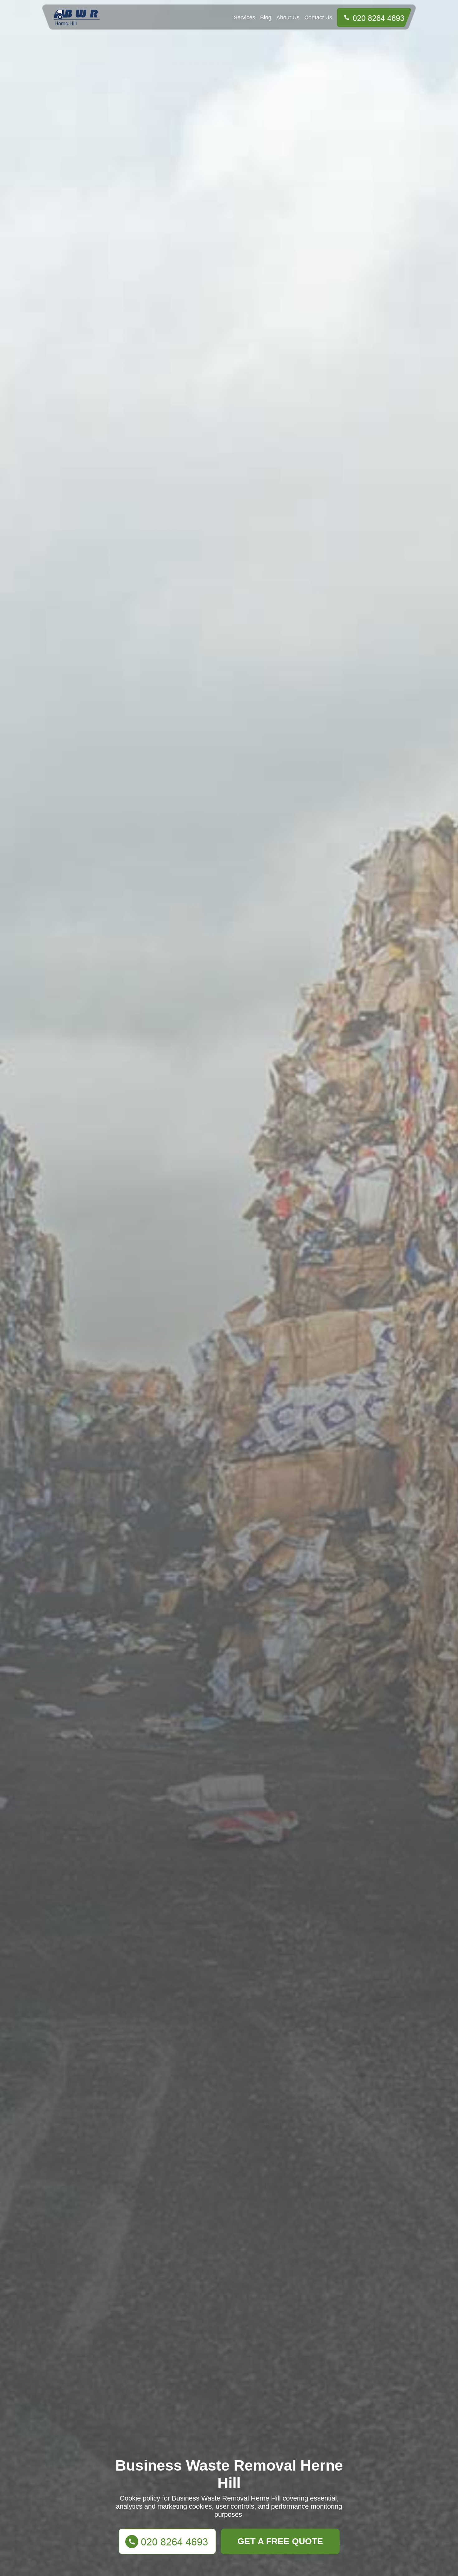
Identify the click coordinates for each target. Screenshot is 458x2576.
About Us (288, 17)
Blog (266, 17)
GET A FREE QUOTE (280, 2541)
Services (244, 17)
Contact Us (318, 17)
